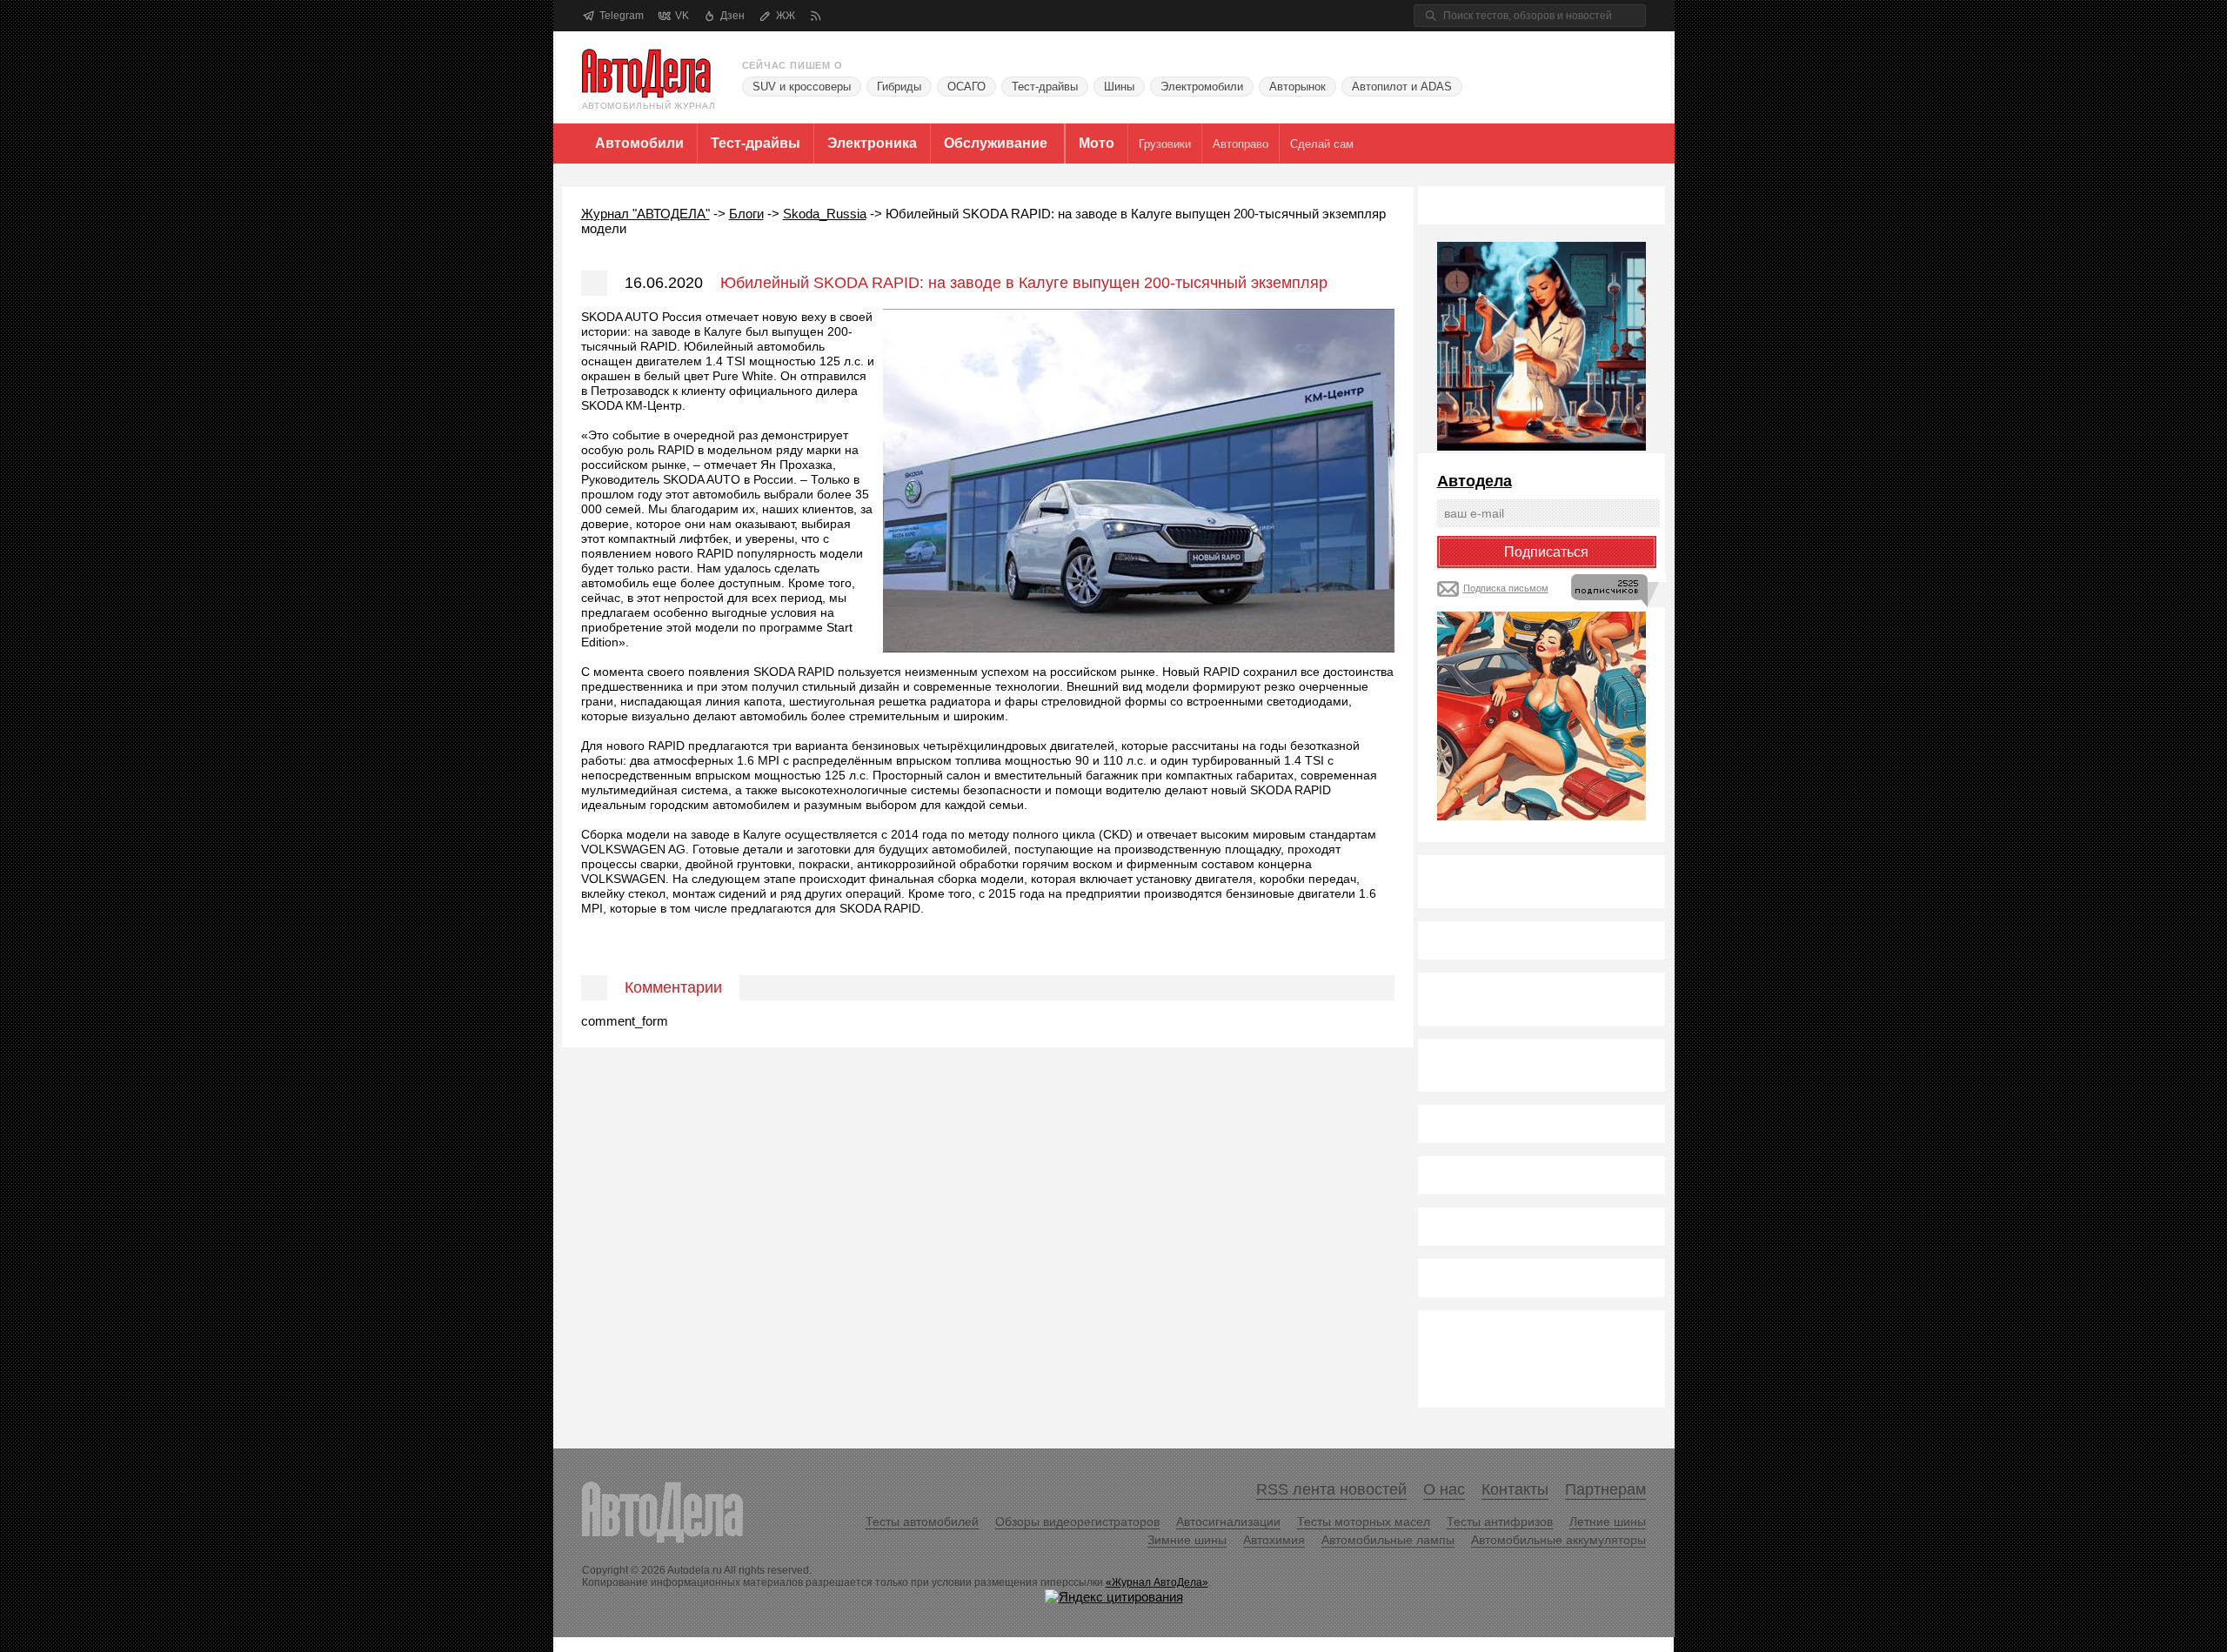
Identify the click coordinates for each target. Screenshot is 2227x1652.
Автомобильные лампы (1388, 1540)
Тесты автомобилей (922, 1522)
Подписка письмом (1506, 588)
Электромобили (1202, 87)
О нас (1444, 1489)
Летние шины (1608, 1522)
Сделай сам (1322, 144)
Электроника (872, 143)
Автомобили (639, 143)
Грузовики (1165, 144)
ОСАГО (966, 87)
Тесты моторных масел (1364, 1522)
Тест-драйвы (1045, 87)
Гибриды (899, 87)
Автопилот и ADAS (1402, 87)
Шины (1119, 87)
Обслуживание (996, 143)
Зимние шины (1187, 1540)
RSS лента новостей (1331, 1489)
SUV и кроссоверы (802, 87)
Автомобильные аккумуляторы (1558, 1540)
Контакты (1515, 1489)
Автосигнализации (1228, 1522)
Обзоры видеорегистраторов (1077, 1522)
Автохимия (1274, 1540)
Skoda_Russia (825, 214)
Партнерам (1605, 1489)
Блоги (746, 214)
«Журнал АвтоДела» (1157, 1582)
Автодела (1475, 481)
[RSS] (816, 16)
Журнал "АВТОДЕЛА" (645, 214)
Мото (1097, 143)
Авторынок (1297, 87)
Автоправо (1241, 144)
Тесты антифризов (1500, 1522)
